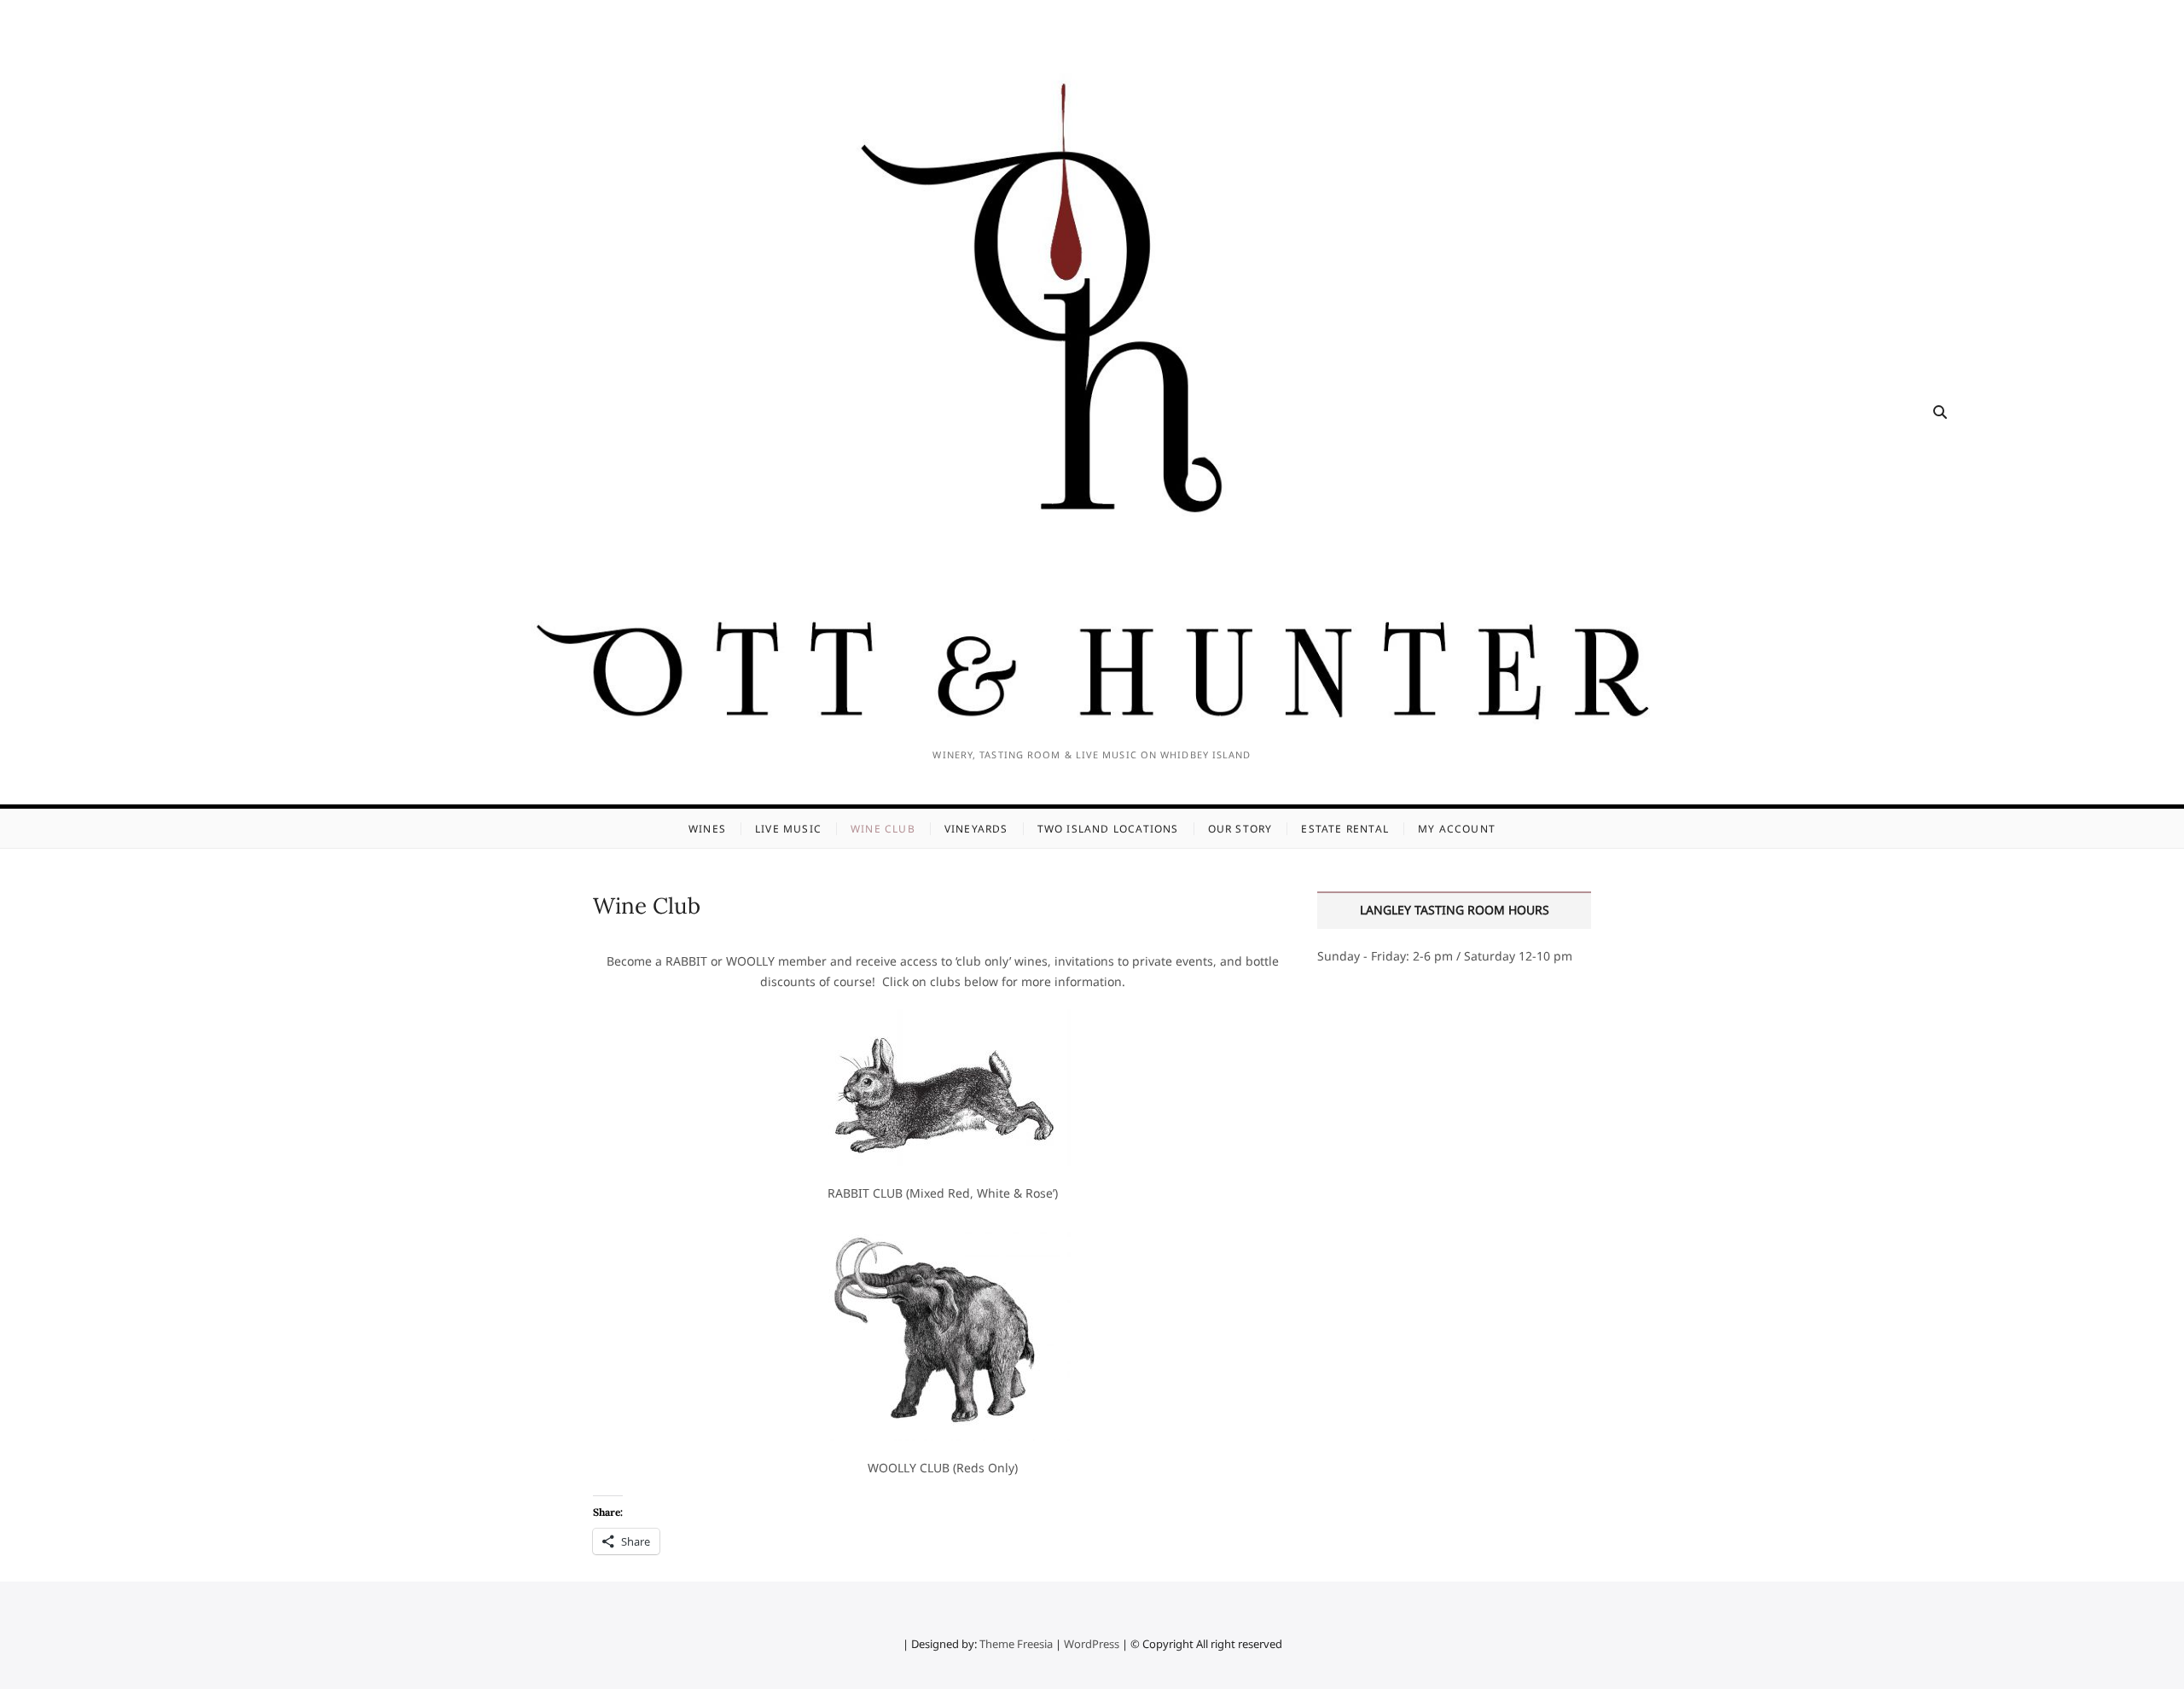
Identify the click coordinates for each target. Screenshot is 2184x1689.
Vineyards (976, 829)
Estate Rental (1345, 829)
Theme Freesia (1016, 1644)
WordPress (1092, 1644)
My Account (1457, 829)
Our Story (1240, 829)
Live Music (788, 829)
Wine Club (883, 829)
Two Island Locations (1108, 829)
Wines (707, 829)
